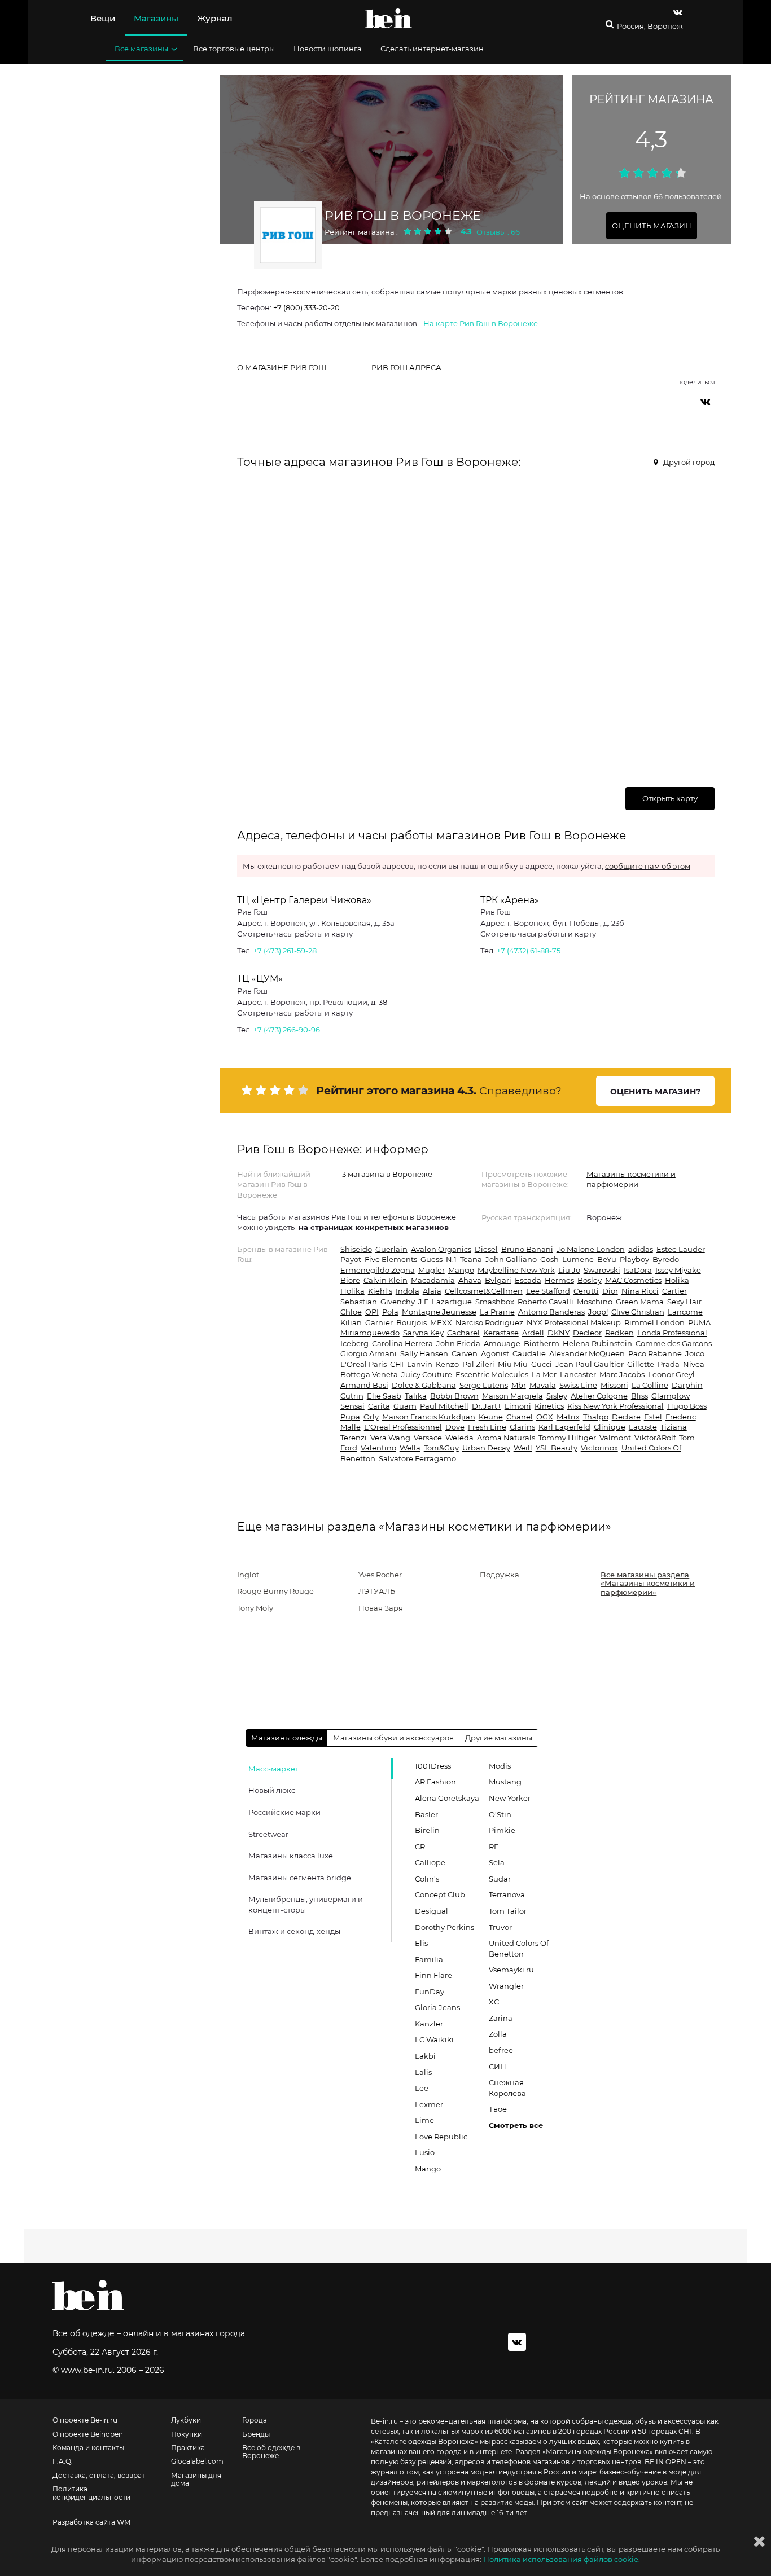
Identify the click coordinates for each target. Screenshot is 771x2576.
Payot (351, 1259)
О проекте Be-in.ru (85, 2420)
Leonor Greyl (671, 1374)
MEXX (441, 1322)
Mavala (543, 1385)
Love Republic (441, 2137)
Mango (461, 1270)
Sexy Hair (684, 1302)
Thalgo (596, 1417)
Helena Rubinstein (597, 1343)
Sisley (557, 1396)
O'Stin (500, 1814)
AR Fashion (435, 1782)
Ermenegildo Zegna (378, 1270)
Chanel (520, 1417)
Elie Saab (384, 1396)
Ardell (533, 1333)
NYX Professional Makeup (574, 1322)
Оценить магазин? (655, 1092)
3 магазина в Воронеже (387, 1174)
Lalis (423, 2072)
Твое (498, 2109)
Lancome (685, 1312)
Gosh (549, 1259)
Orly (371, 1417)
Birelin (427, 1830)
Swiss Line (578, 1385)
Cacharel (463, 1333)
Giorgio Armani (369, 1353)
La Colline (650, 1385)
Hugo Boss (687, 1406)
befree (501, 2050)
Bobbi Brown (454, 1396)
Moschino (595, 1302)
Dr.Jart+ (487, 1406)
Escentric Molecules (492, 1374)
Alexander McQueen (587, 1353)
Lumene (578, 1259)
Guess (432, 1259)
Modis (500, 1766)
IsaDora (638, 1270)
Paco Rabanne (655, 1353)
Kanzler (429, 2024)
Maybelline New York (516, 1270)
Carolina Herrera (402, 1343)
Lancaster (578, 1374)
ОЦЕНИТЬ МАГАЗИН (652, 226)
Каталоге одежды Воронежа (424, 2441)
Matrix (568, 1417)
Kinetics (549, 1406)
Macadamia (433, 1280)
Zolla (498, 2034)
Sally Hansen (424, 1353)
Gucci (542, 1364)
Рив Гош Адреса (406, 367)
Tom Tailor (508, 1911)
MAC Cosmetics (633, 1280)
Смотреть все (516, 2125)
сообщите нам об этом (648, 866)
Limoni (518, 1406)
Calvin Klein (385, 1280)
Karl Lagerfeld (564, 1427)
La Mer (544, 1374)
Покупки (187, 2434)
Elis (421, 1943)
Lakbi (425, 2056)
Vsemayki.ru (511, 1970)
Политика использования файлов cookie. (562, 2559)
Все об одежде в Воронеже (271, 2452)
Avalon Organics (441, 1249)
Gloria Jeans (437, 2007)
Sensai (352, 1406)
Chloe (351, 1312)
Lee (422, 2088)
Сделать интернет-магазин (432, 49)
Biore (350, 1280)
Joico (695, 1353)
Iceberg (354, 1343)
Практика (188, 2448)
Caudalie (529, 1353)
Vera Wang (390, 1438)
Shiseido (356, 1249)
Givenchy (398, 1302)
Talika (416, 1396)
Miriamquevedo (370, 1333)
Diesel (486, 1249)
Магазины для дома (196, 2480)
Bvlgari (498, 1280)
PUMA (699, 1322)
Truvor (500, 1927)
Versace (428, 1438)
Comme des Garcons (674, 1343)
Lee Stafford (548, 1291)
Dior (610, 1291)
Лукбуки (186, 2420)
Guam (405, 1406)
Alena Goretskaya (447, 1798)
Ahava (470, 1280)
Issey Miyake (678, 1270)
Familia (429, 1959)
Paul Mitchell (444, 1406)
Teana (471, 1259)
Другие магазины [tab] (499, 1738)
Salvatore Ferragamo (417, 1458)
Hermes (559, 1280)
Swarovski (602, 1270)
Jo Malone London (591, 1249)
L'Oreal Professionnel (403, 1427)
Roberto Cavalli (546, 1302)
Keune (491, 1417)
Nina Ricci (640, 1291)
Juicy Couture (427, 1374)
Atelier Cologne (599, 1396)
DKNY (558, 1333)
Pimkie (502, 1830)
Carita (379, 1406)
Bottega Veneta (369, 1374)
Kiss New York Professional (616, 1406)
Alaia (432, 1291)
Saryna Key (423, 1333)
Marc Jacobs (622, 1374)
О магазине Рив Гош (282, 367)
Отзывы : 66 (498, 232)
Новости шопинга (328, 49)
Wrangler (506, 1986)
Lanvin (420, 1364)
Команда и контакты (88, 2448)
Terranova (507, 1894)
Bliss (639, 1396)
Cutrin (352, 1396)
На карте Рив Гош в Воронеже (481, 323)
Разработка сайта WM (91, 2522)
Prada (669, 1364)
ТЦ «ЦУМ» (260, 979)
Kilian (351, 1322)
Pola (390, 1312)
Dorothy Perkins (444, 1927)
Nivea (694, 1364)
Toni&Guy (441, 1448)
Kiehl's (380, 1291)
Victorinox (599, 1448)
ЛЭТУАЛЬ (377, 1591)
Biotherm (542, 1343)
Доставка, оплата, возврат (99, 2476)
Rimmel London (654, 1322)
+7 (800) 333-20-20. (307, 307)
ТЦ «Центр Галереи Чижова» (304, 900)
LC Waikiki (434, 2039)
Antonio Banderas (551, 1312)
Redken (619, 1333)
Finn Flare (433, 1975)
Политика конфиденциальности (91, 2493)
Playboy (634, 1259)
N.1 (451, 1259)
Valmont (615, 1438)
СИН (498, 2067)
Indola (408, 1291)
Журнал (215, 18)
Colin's (427, 1879)
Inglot (248, 1575)
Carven (465, 1353)
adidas (641, 1249)
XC (494, 2002)
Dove (455, 1427)
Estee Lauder (681, 1249)
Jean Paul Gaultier (590, 1364)
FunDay (430, 1992)
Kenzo (447, 1364)
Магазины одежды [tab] (287, 1738)
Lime (424, 2120)
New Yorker (510, 1798)
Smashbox (495, 1302)
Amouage (502, 1343)
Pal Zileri (478, 1364)
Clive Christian (638, 1312)
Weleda (459, 1438)
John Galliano (511, 1259)
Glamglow (671, 1396)
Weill (523, 1448)
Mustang (505, 1782)
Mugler (432, 1270)
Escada (528, 1280)
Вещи (103, 18)
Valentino (378, 1448)
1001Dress (433, 1766)
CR (420, 1847)
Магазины (156, 18)
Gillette (641, 1364)
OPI (372, 1312)
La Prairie (497, 1312)
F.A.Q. (63, 2461)
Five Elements (391, 1259)
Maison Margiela (512, 1396)
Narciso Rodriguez (489, 1322)
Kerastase (501, 1333)
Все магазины (141, 49)
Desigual (432, 1911)
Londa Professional (672, 1333)
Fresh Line (487, 1427)
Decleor (587, 1333)
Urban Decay (486, 1448)
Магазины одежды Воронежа (598, 2452)
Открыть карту (670, 798)
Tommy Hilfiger (567, 1438)
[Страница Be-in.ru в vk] (678, 12)
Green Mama (640, 1302)
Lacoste (643, 1427)
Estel (653, 1417)
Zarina (501, 2018)
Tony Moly (255, 1608)
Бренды (256, 2434)
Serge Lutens (484, 1385)
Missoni (614, 1385)
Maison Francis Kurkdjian (429, 1417)
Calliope (430, 1862)
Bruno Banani (527, 1249)
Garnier (379, 1322)
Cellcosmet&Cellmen (484, 1291)
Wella (410, 1448)
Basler (426, 1814)
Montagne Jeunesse (439, 1312)
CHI (397, 1364)
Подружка (500, 1575)
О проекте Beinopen (88, 2434)
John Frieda (458, 1343)
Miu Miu (513, 1364)
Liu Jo (569, 1270)
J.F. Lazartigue (445, 1302)
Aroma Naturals (506, 1438)
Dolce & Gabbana (424, 1385)
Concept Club (440, 1894)
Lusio (425, 2152)
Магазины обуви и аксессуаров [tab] (393, 1738)
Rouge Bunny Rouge (275, 1591)
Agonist (495, 1353)
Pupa (350, 1417)
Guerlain (391, 1249)
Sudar (500, 1879)
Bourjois (411, 1322)
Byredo (666, 1259)
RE (494, 1847)
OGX (545, 1417)
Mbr (519, 1385)
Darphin (687, 1385)
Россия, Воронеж (650, 26)
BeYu (607, 1259)
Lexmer (429, 2104)
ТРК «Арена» (510, 900)
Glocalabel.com (197, 2461)
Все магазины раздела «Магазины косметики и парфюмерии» (648, 1583)
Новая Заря (381, 1608)
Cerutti (586, 1291)
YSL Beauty (557, 1448)
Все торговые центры (234, 49)
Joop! (598, 1312)
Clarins (522, 1427)
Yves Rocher (380, 1575)
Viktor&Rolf (655, 1438)
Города (255, 2420)
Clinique (610, 1427)
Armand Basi (364, 1385)
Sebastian (359, 1302)
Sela (497, 1862)
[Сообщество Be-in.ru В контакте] (517, 2342)
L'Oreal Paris (363, 1364)
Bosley (590, 1280)
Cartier (674, 1291)
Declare (626, 1417)
